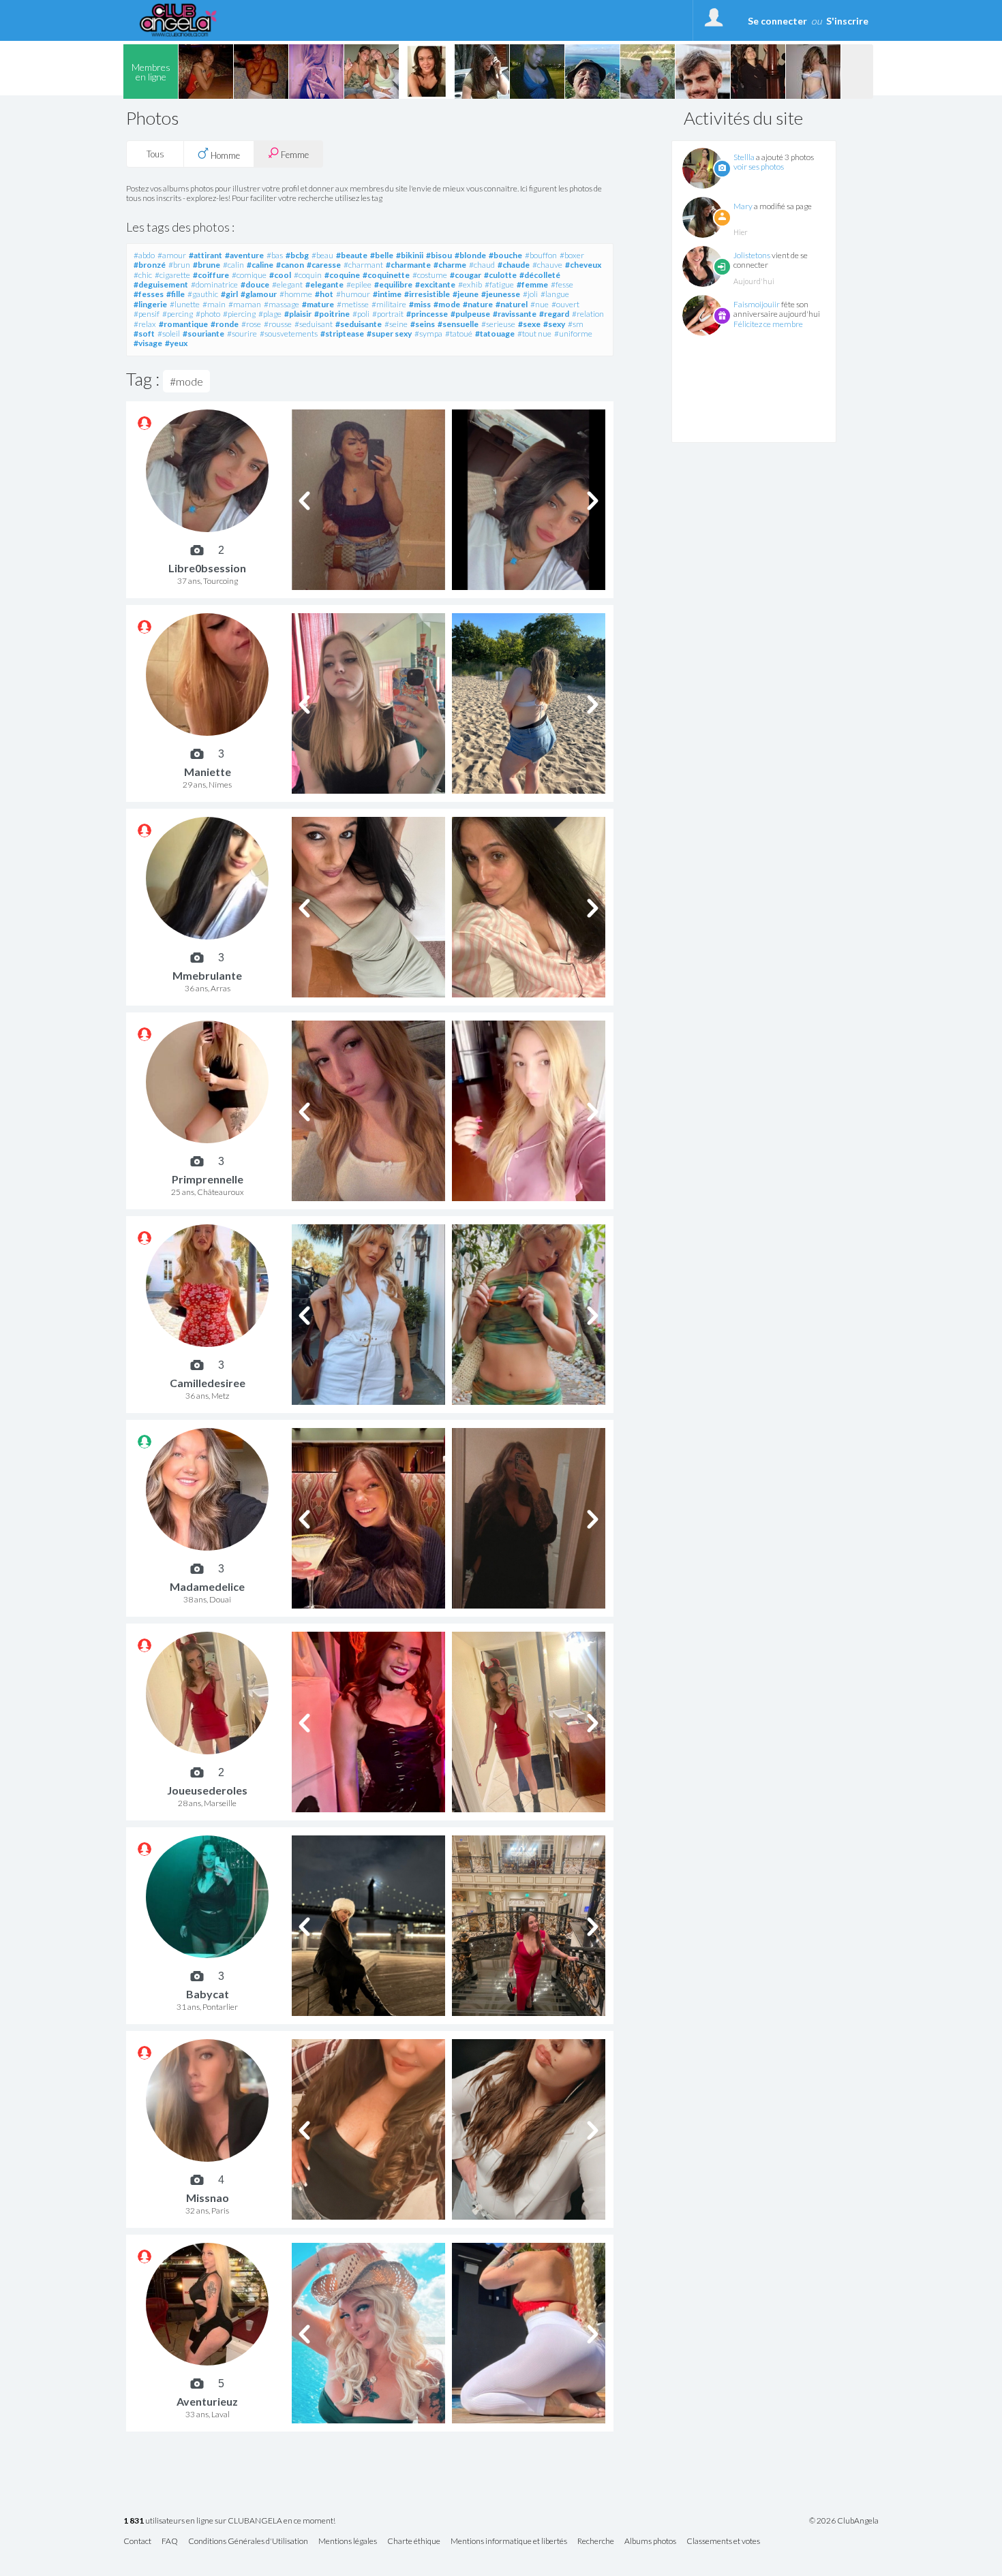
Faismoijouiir (757, 304)
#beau (322, 255)
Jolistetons (752, 255)
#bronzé (150, 265)
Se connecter (777, 21)
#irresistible (427, 294)
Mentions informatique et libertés (509, 2542)
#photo (208, 314)
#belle (382, 255)
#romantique (183, 324)
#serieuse (498, 324)
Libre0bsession (207, 568)
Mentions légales (348, 2542)
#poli (361, 314)
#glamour (259, 294)
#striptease (342, 333)
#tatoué (459, 333)
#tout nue (534, 333)
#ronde (225, 324)
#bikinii (410, 255)
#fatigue (499, 284)
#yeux (176, 343)
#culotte (500, 275)
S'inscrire (847, 21)
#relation (588, 314)
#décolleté (540, 275)
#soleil (169, 333)
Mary (743, 206)
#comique (249, 275)
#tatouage (495, 333)
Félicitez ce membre (768, 324)
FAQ (170, 2542)
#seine (396, 324)
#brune (207, 265)
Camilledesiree (208, 1383)
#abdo (144, 255)
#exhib (470, 284)
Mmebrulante (207, 975)
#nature (478, 304)
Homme (224, 155)
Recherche (596, 2542)
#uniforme (573, 333)
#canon (290, 265)
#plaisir (298, 314)
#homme (296, 294)
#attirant (206, 255)
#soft (144, 333)
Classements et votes (723, 2542)
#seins (423, 324)
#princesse (427, 314)
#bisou (439, 255)
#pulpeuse (470, 314)
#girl (229, 294)
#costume (430, 275)
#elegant (287, 284)
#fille (176, 294)
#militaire (389, 304)
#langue (555, 294)
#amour (172, 255)
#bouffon (541, 255)
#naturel (512, 304)
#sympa (428, 333)
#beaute (352, 255)
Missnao (208, 2198)
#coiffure (211, 275)
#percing (178, 314)
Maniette (208, 772)
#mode (447, 304)
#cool (280, 275)
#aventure (244, 255)
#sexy (554, 324)
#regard (554, 314)
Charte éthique (414, 2542)
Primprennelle (208, 1179)
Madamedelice (207, 1586)
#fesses (149, 294)
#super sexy (389, 333)
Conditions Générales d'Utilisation (248, 2542)
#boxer (572, 255)
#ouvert (565, 304)
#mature (318, 304)
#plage (270, 314)
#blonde (470, 255)
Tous (155, 154)
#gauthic (203, 294)
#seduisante (359, 324)
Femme (294, 155)
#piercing (239, 314)
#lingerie (150, 304)
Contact (137, 2542)
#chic (143, 275)
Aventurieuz (207, 2401)
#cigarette (172, 275)
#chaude (514, 265)
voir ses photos (759, 167)
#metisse (353, 304)
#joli (530, 294)
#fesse (562, 284)
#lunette (185, 304)
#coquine (342, 275)
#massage (282, 304)
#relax (145, 324)
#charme (450, 265)
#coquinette (386, 275)
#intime (387, 294)
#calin (233, 265)
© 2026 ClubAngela (844, 2521)
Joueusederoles (207, 1790)
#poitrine (332, 314)
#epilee (359, 284)
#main (214, 304)
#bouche (505, 255)
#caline (260, 265)
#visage (148, 343)
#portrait (388, 314)
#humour (353, 294)
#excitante (435, 284)
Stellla (744, 157)
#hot (324, 294)
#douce (255, 284)
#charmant (363, 265)
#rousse (278, 324)
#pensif (147, 314)
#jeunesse (501, 294)
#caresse (324, 265)
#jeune (466, 294)
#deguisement (161, 284)
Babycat (208, 1994)
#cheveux (583, 265)
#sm (576, 324)
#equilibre (393, 284)
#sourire (242, 333)
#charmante (408, 265)
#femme (532, 284)
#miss (420, 304)
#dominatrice (214, 284)
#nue (540, 304)
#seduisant (314, 324)
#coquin (308, 275)
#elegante (324, 284)
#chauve (547, 265)
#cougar (466, 275)
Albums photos (650, 2542)
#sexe (529, 324)
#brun (179, 265)
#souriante (203, 333)
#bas (275, 255)
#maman (245, 304)
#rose (251, 324)
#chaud (482, 265)
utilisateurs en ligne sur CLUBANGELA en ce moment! (229, 2521)
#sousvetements (289, 333)
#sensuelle (458, 324)
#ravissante (515, 314)
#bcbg (297, 255)
